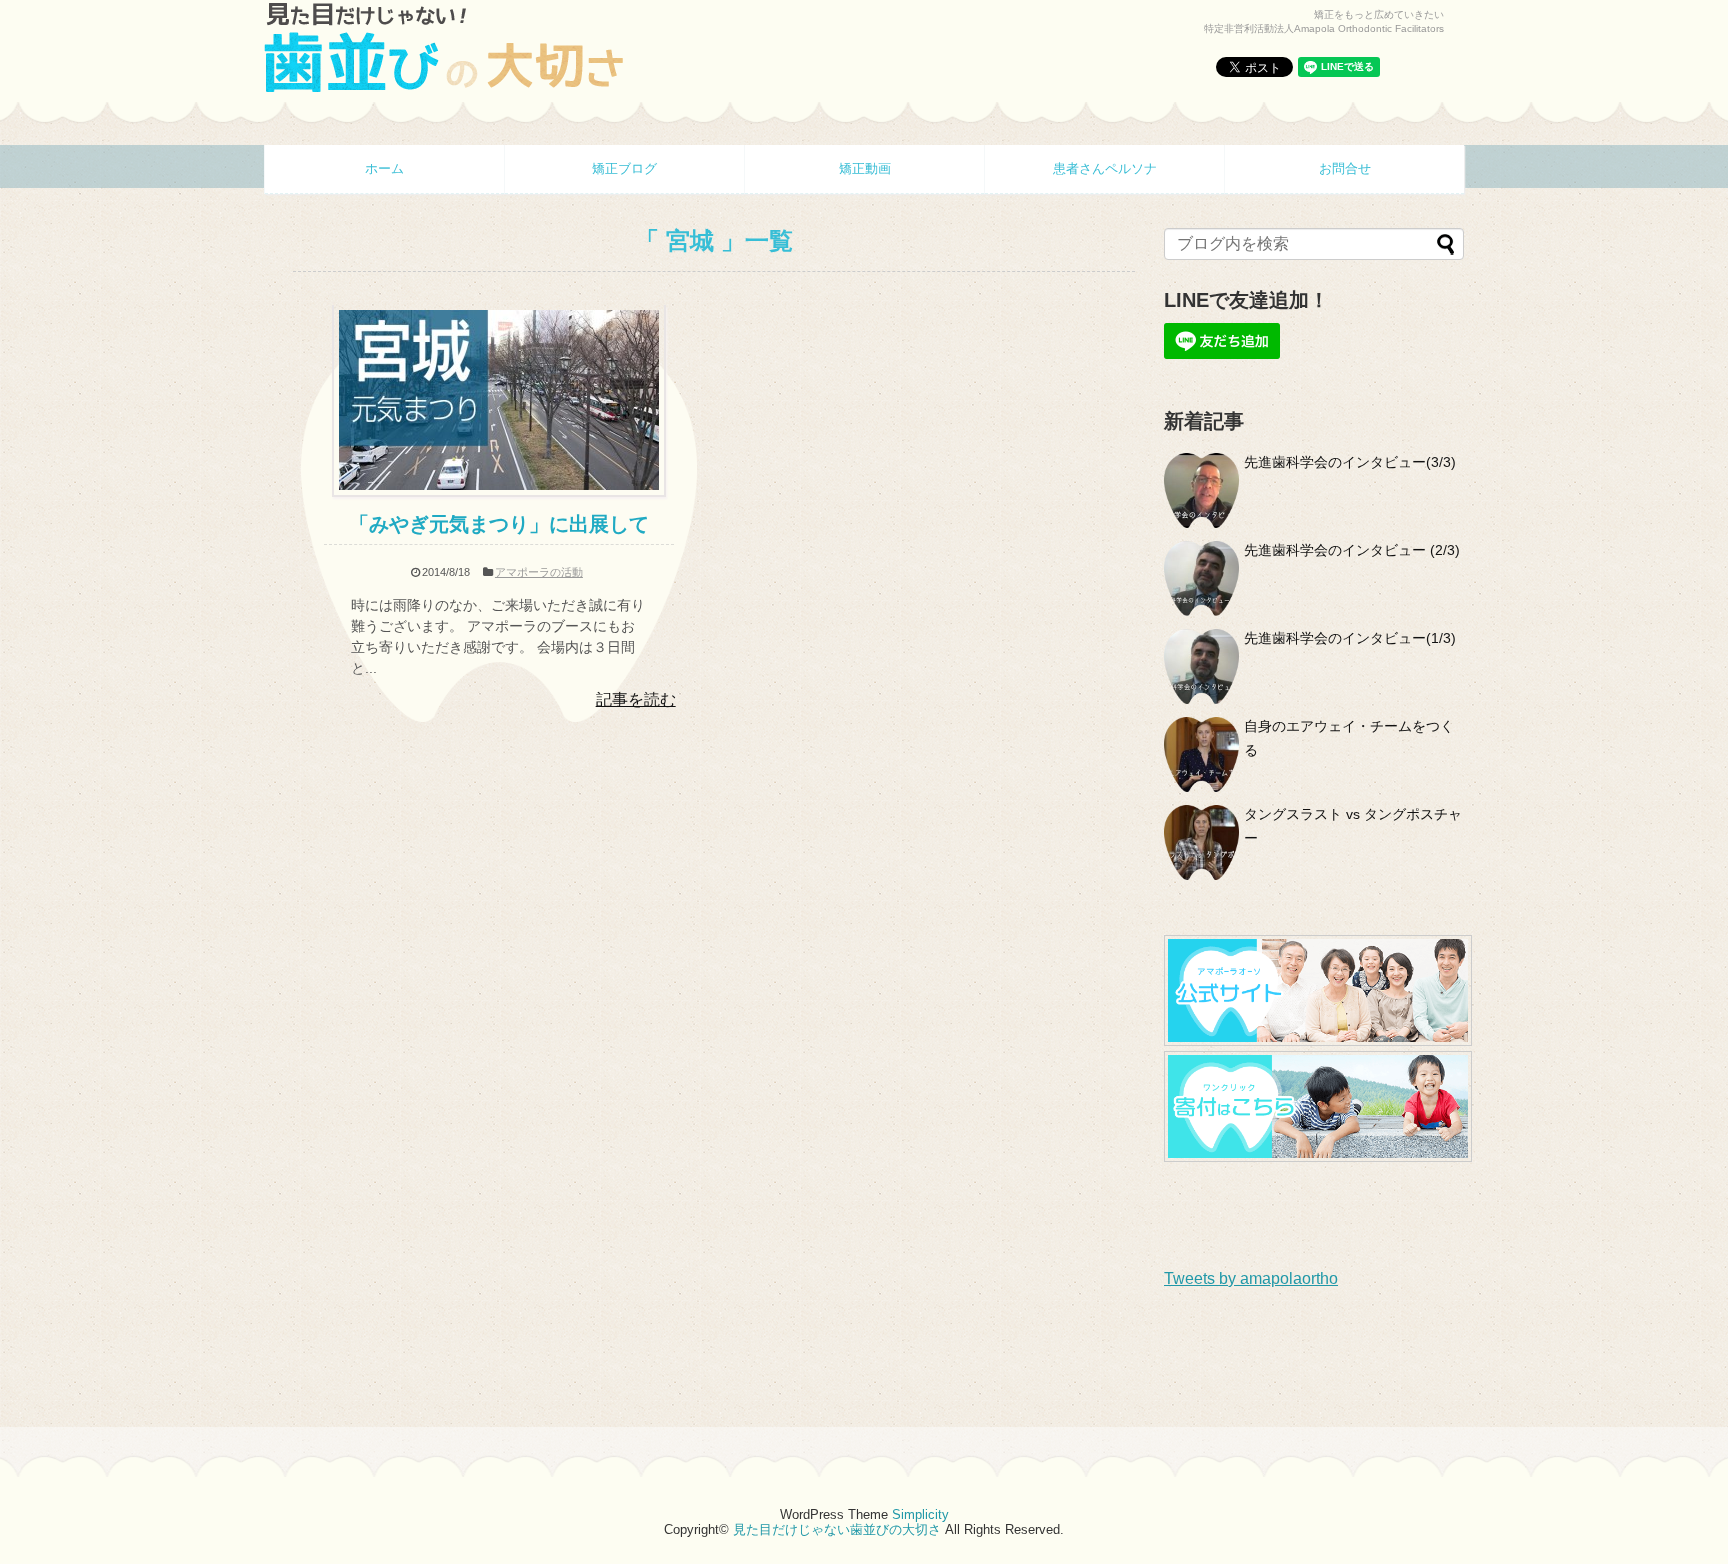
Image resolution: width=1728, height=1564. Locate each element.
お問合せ (1345, 168)
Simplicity (920, 1514)
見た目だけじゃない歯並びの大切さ (837, 1529)
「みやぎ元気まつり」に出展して (499, 524)
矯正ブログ (624, 168)
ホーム (384, 168)
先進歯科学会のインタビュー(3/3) (1350, 462)
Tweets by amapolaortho (1251, 1278)
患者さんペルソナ (1105, 168)
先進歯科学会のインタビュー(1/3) (1350, 638)
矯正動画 (865, 168)
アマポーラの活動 (539, 572)
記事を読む (636, 699)
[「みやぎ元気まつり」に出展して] (499, 491)
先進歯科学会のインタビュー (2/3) (1352, 550)
